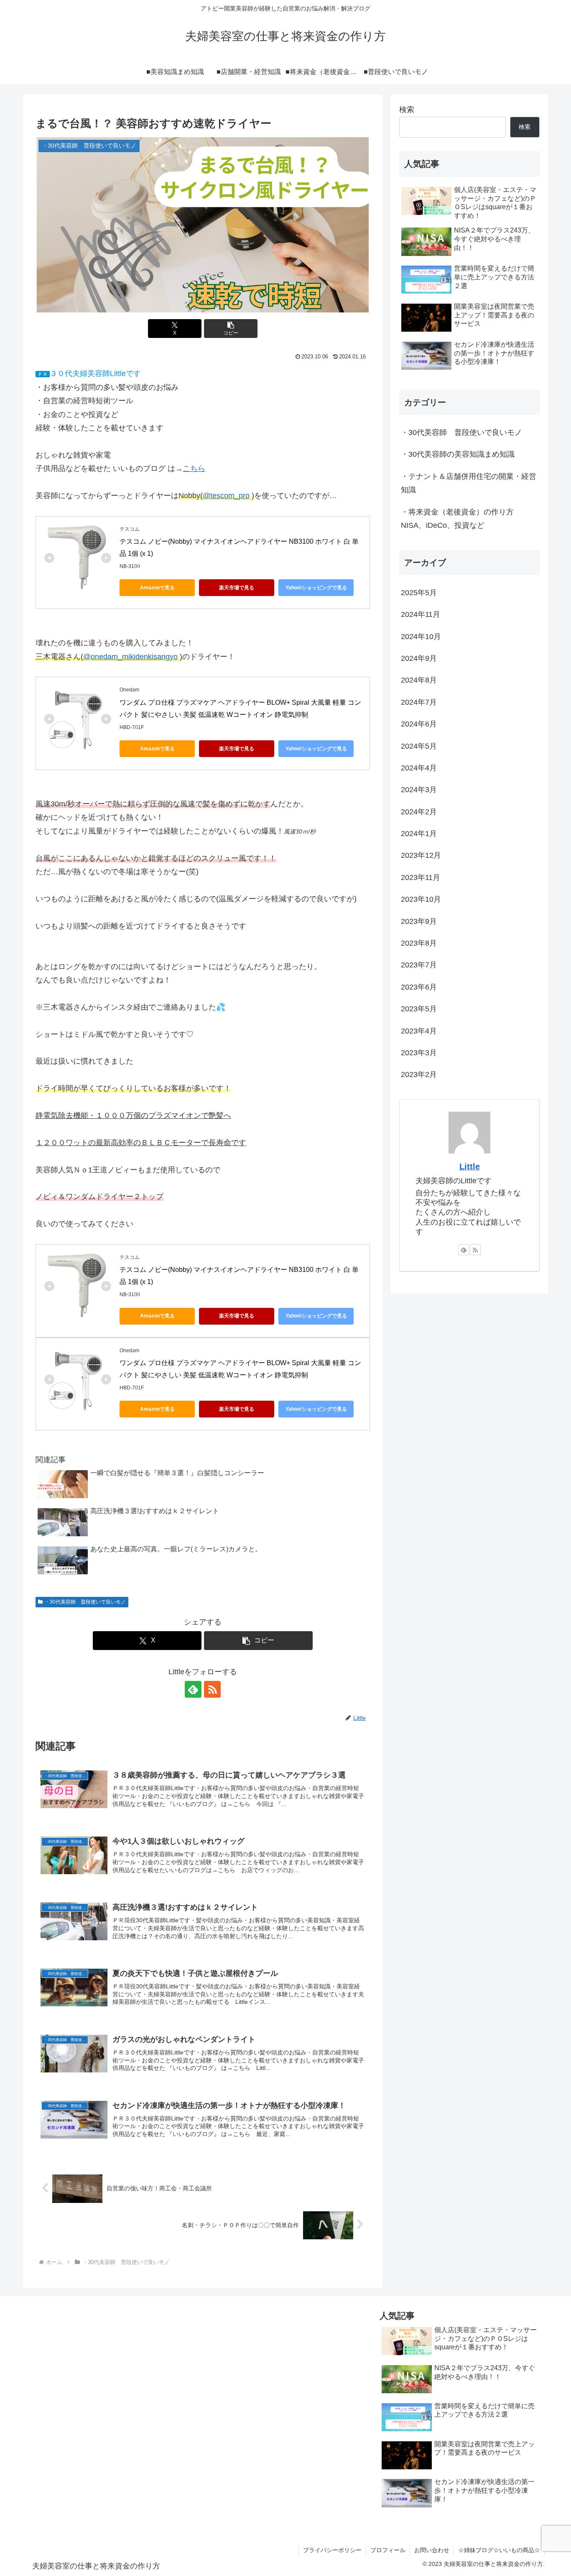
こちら (194, 468)
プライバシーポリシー (332, 2550)
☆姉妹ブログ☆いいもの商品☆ (499, 2550)
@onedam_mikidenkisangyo (130, 657)
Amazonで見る (157, 588)
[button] (231, 329)
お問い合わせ (432, 2550)
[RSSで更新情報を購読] (212, 1689)
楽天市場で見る (237, 588)
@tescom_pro (226, 496)
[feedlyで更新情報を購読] (193, 1689)
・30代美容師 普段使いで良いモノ (85, 1602)
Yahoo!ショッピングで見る (316, 588)
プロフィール (388, 2550)
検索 (407, 110)
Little (470, 1166)
